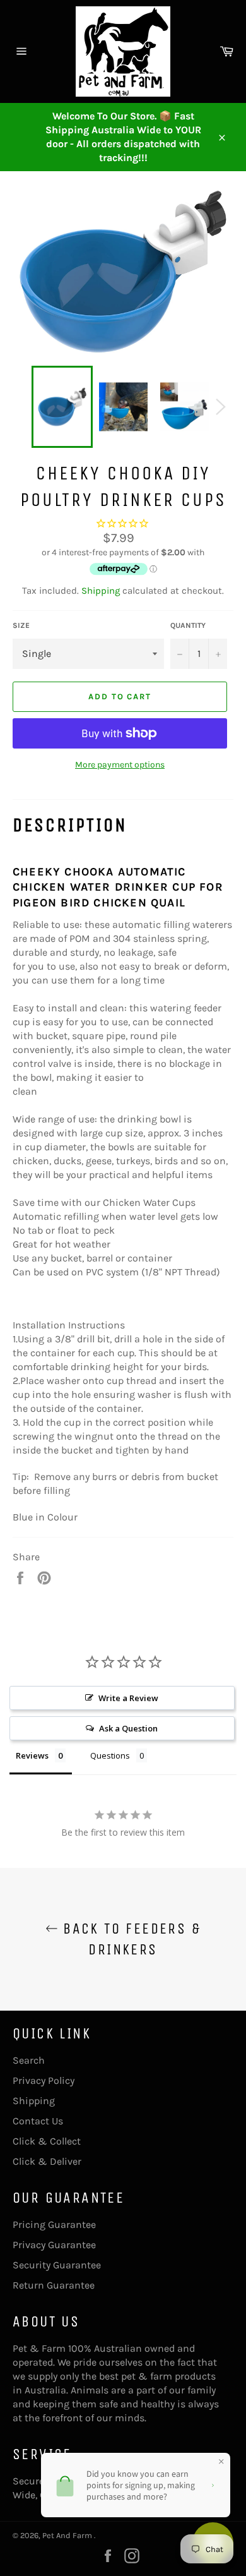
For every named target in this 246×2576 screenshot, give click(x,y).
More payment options (120, 765)
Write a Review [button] (128, 1698)
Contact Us (38, 2121)
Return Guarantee (54, 2285)
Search (29, 2060)
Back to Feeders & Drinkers (129, 1939)
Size (21, 625)
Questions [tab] (110, 1755)
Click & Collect (47, 2141)
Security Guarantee (57, 2265)
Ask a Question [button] (128, 1728)
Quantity (188, 625)
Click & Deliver (47, 2161)
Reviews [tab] (32, 1755)
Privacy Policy (44, 2080)
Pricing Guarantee (54, 2224)
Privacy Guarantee (54, 2245)
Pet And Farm (68, 2535)
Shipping (101, 591)
